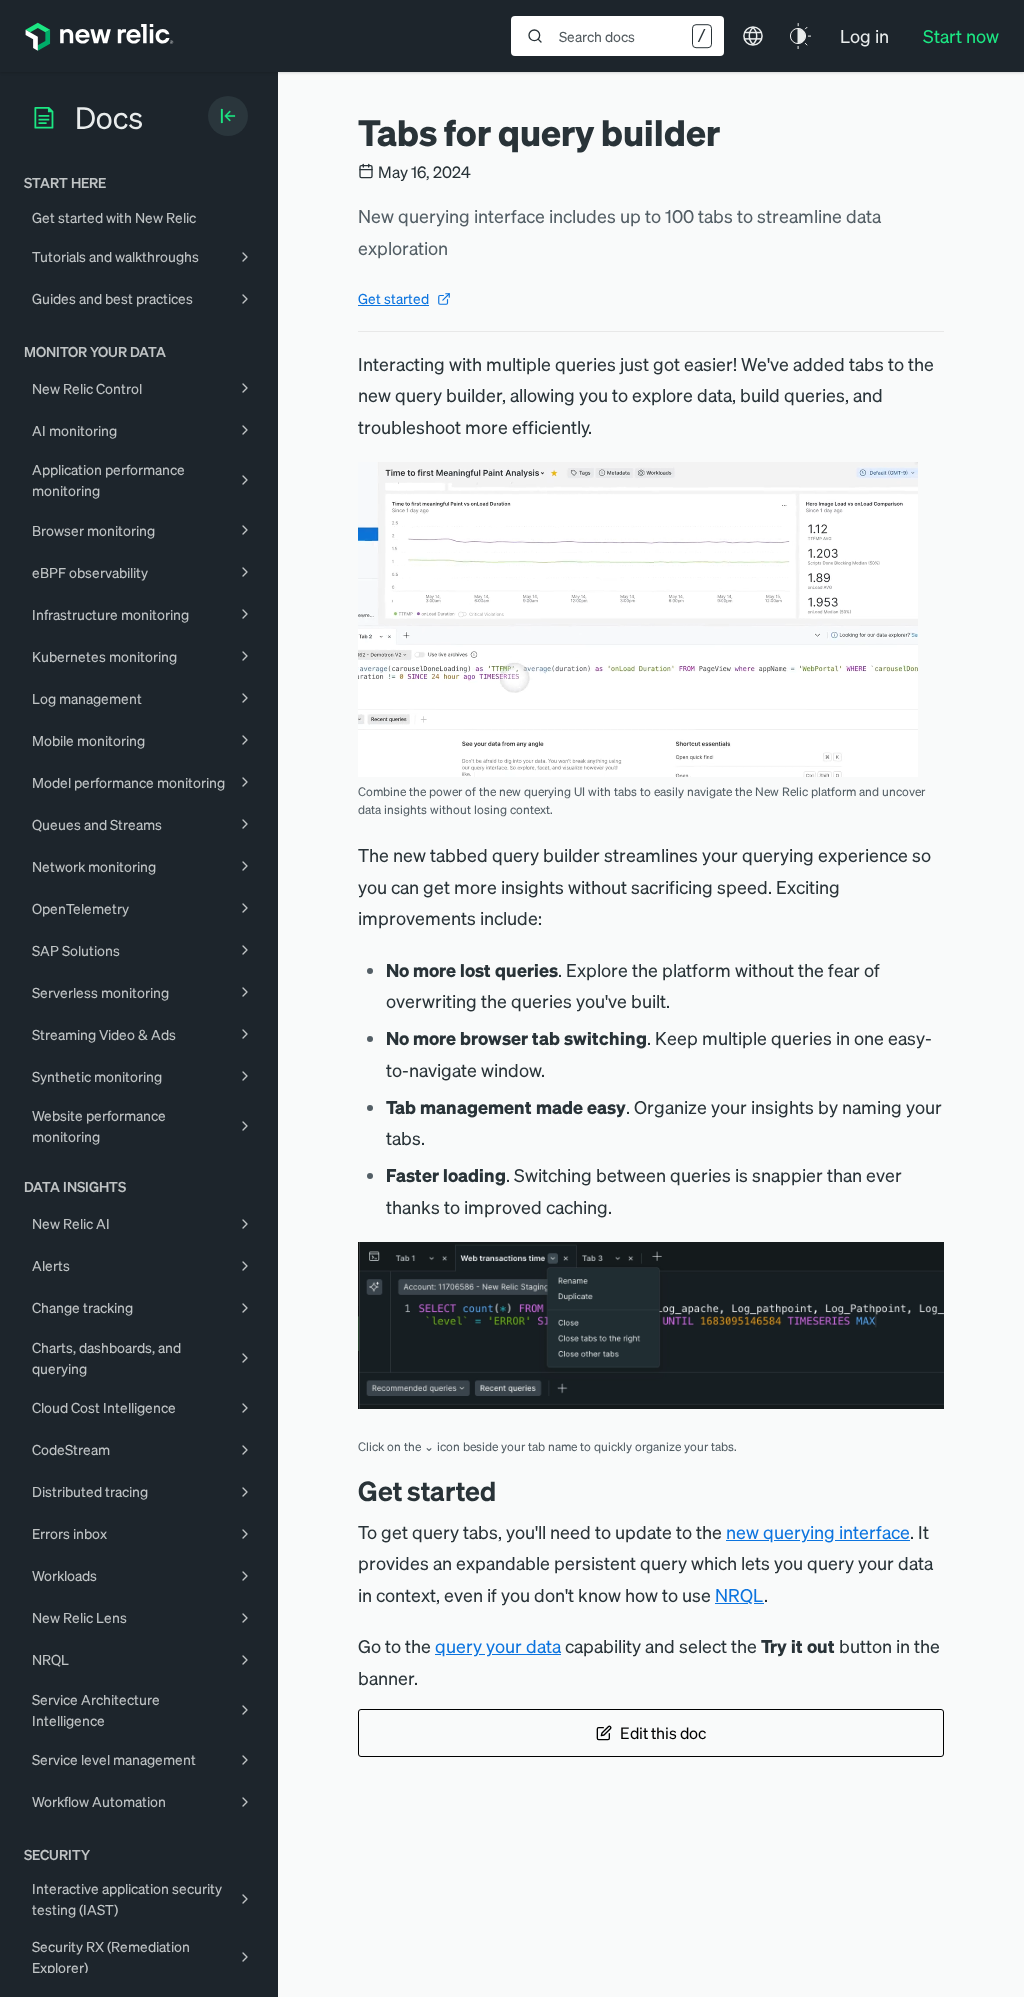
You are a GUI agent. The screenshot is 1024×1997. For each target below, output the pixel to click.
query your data (498, 1645)
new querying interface (818, 1531)
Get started (393, 298)
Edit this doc (663, 1732)
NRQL (739, 1594)
